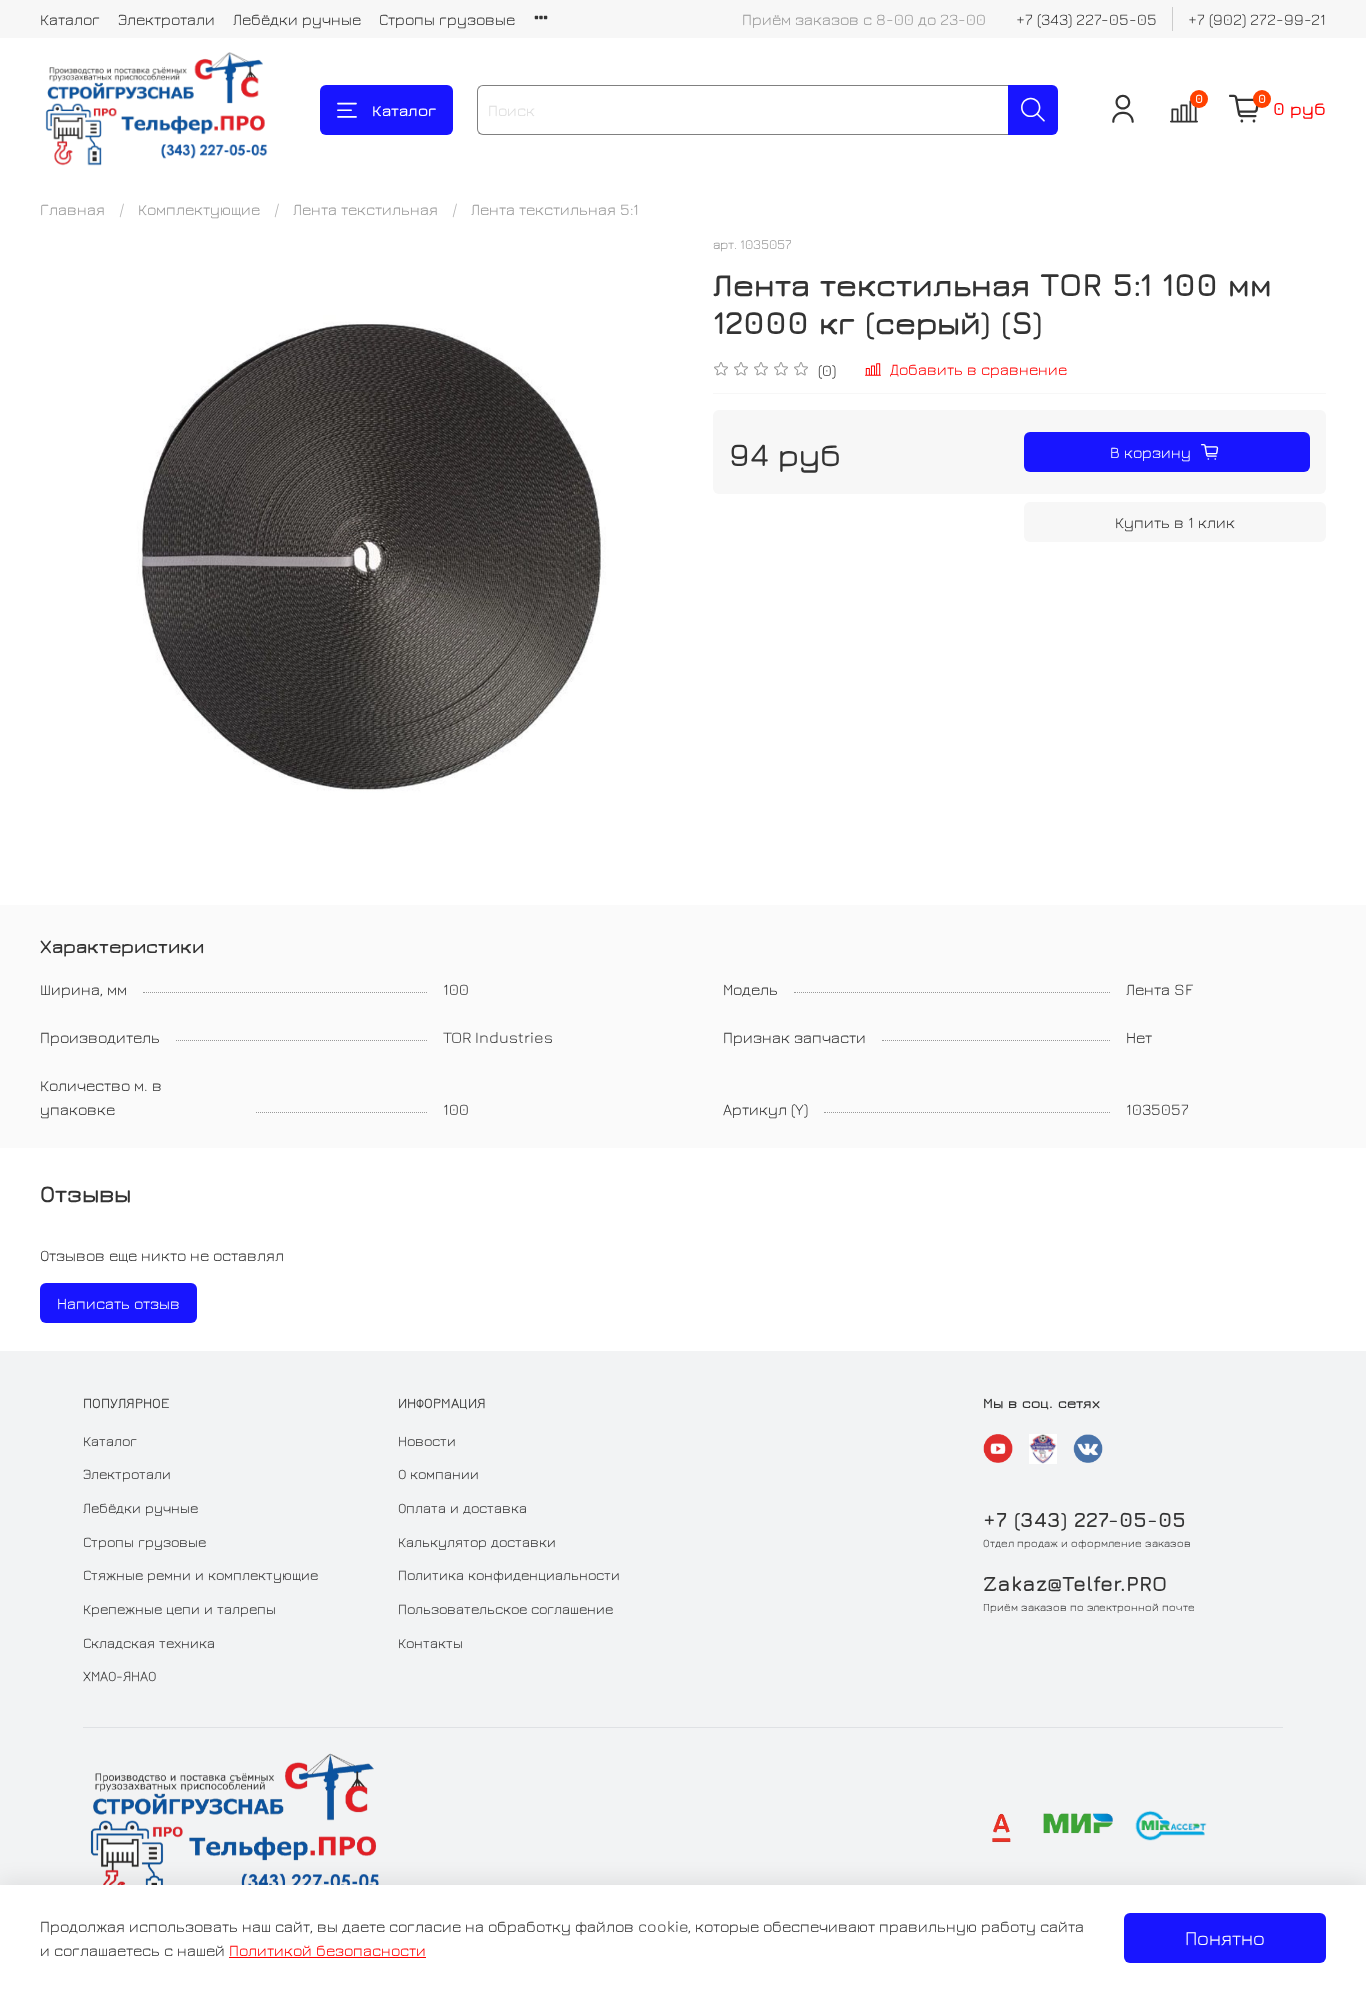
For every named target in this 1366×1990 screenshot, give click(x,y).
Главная (72, 209)
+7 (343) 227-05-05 (1086, 19)
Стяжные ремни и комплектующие (200, 1574)
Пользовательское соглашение (505, 1608)
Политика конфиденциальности (509, 1574)
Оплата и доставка (462, 1507)
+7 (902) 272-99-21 (1257, 19)
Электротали (166, 19)
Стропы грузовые (447, 19)
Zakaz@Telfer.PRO (1075, 1583)
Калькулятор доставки (477, 1541)
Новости (427, 1440)
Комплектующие (199, 209)
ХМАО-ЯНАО (119, 1675)
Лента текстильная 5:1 (555, 209)
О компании (438, 1473)
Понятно (1225, 1937)
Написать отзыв (118, 1303)
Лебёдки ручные (297, 19)
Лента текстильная (365, 209)
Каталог (70, 19)
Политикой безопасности (327, 1950)
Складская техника (149, 1642)
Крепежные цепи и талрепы (179, 1608)
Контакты (430, 1642)
